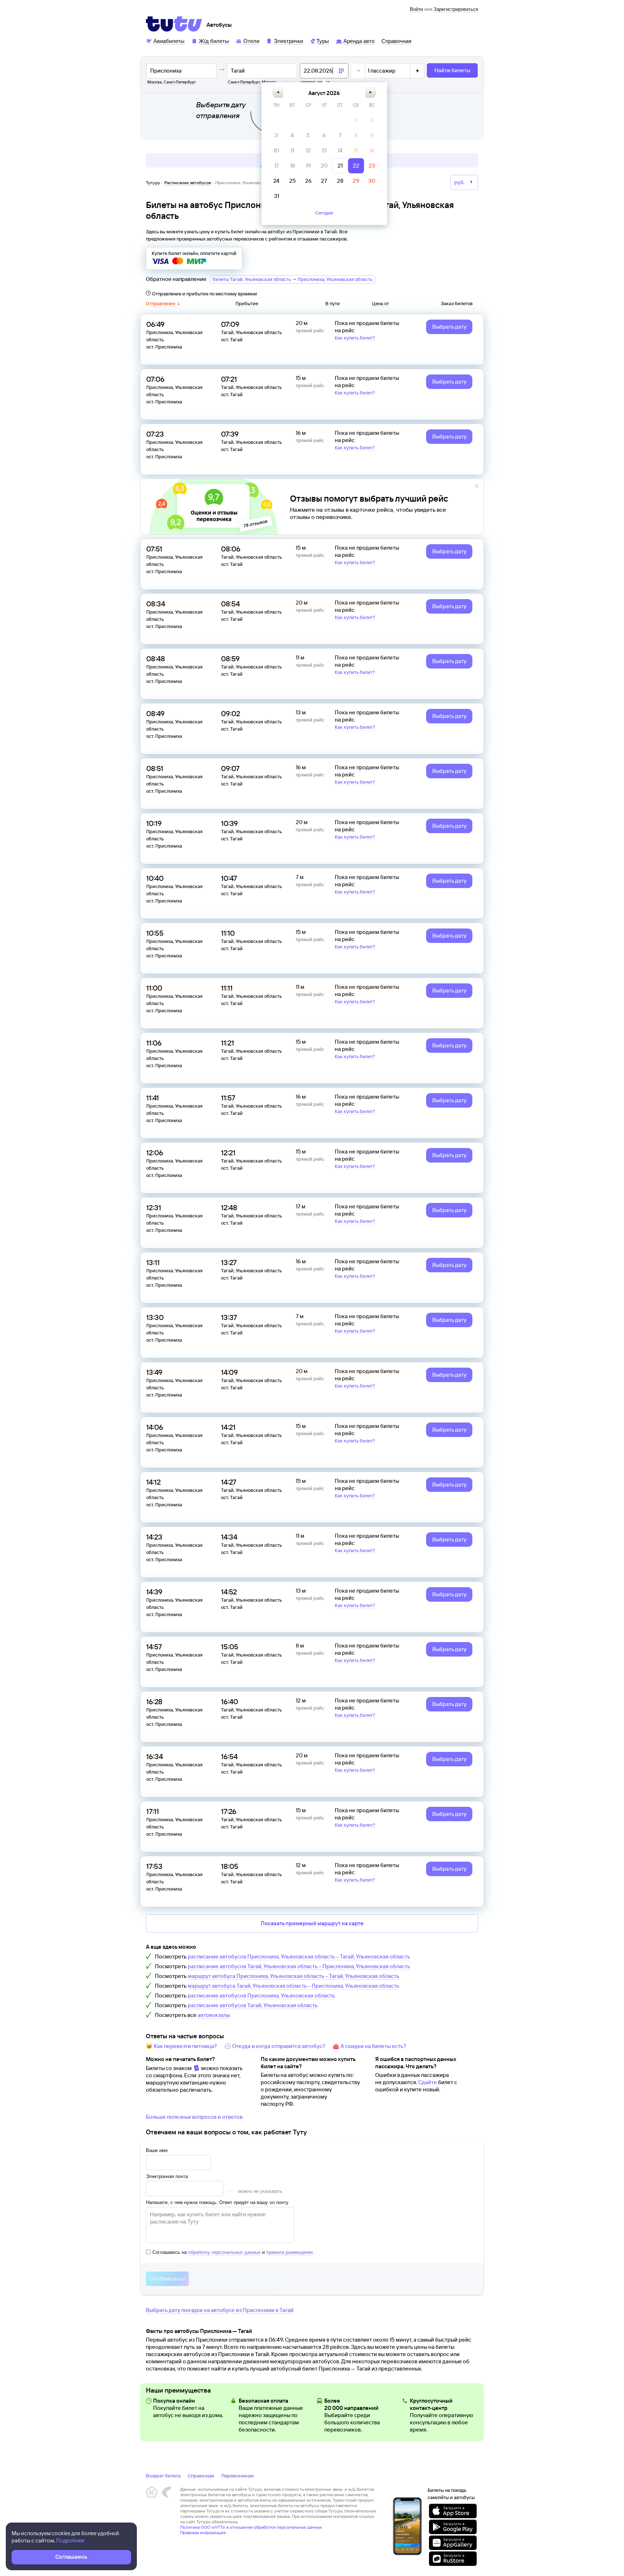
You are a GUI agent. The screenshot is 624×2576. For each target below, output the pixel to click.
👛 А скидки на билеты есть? (369, 2046)
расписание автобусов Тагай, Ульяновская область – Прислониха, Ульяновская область (299, 1966)
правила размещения (289, 2252)
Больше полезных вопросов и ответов (194, 2117)
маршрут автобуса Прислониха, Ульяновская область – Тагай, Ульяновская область (294, 1976)
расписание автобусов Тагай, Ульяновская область (253, 2005)
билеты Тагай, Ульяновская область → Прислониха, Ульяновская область (293, 279)
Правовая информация (203, 2532)
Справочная (201, 2476)
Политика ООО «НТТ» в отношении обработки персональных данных (251, 2527)
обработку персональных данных (224, 2252)
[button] (278, 92)
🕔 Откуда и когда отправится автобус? (275, 2046)
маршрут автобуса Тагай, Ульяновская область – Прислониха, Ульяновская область (294, 1986)
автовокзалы (214, 2015)
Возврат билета (163, 2476)
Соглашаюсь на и (233, 2252)
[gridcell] (356, 120)
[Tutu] (174, 24)
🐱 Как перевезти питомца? (181, 2046)
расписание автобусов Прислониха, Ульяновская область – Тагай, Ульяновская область (299, 1956)
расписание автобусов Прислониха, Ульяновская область (261, 1995)
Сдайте (428, 2082)
